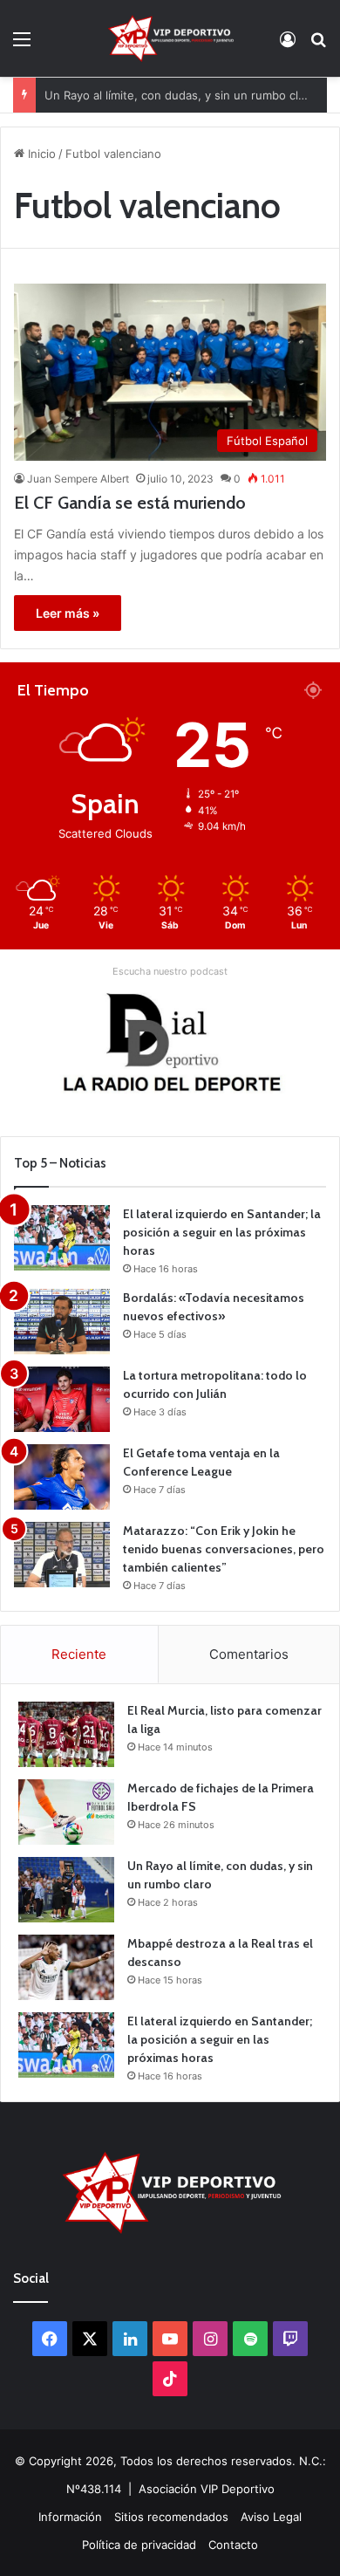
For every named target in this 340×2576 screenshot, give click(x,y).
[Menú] (22, 45)
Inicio (40, 154)
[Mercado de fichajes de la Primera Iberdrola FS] (66, 1812)
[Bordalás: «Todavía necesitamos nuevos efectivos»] (62, 1322)
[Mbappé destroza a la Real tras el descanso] (66, 1967)
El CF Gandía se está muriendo (130, 503)
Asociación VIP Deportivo (207, 2489)
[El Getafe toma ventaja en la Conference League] (62, 1477)
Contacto (233, 2545)
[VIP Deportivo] (170, 38)
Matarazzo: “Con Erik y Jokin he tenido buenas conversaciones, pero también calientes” (224, 1549)
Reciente (79, 1654)
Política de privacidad (139, 2545)
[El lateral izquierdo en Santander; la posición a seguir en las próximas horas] (62, 1238)
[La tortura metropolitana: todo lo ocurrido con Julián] (62, 1399)
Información (70, 2517)
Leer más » (68, 613)
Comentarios (249, 1654)
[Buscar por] (318, 45)
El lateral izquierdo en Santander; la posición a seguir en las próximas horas (222, 1232)
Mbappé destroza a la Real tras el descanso (163, 109)
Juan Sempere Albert (78, 479)
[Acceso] (288, 45)
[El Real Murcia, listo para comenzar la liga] (66, 1734)
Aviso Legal (271, 2517)
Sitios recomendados (171, 2517)
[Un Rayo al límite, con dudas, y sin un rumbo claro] (66, 1890)
